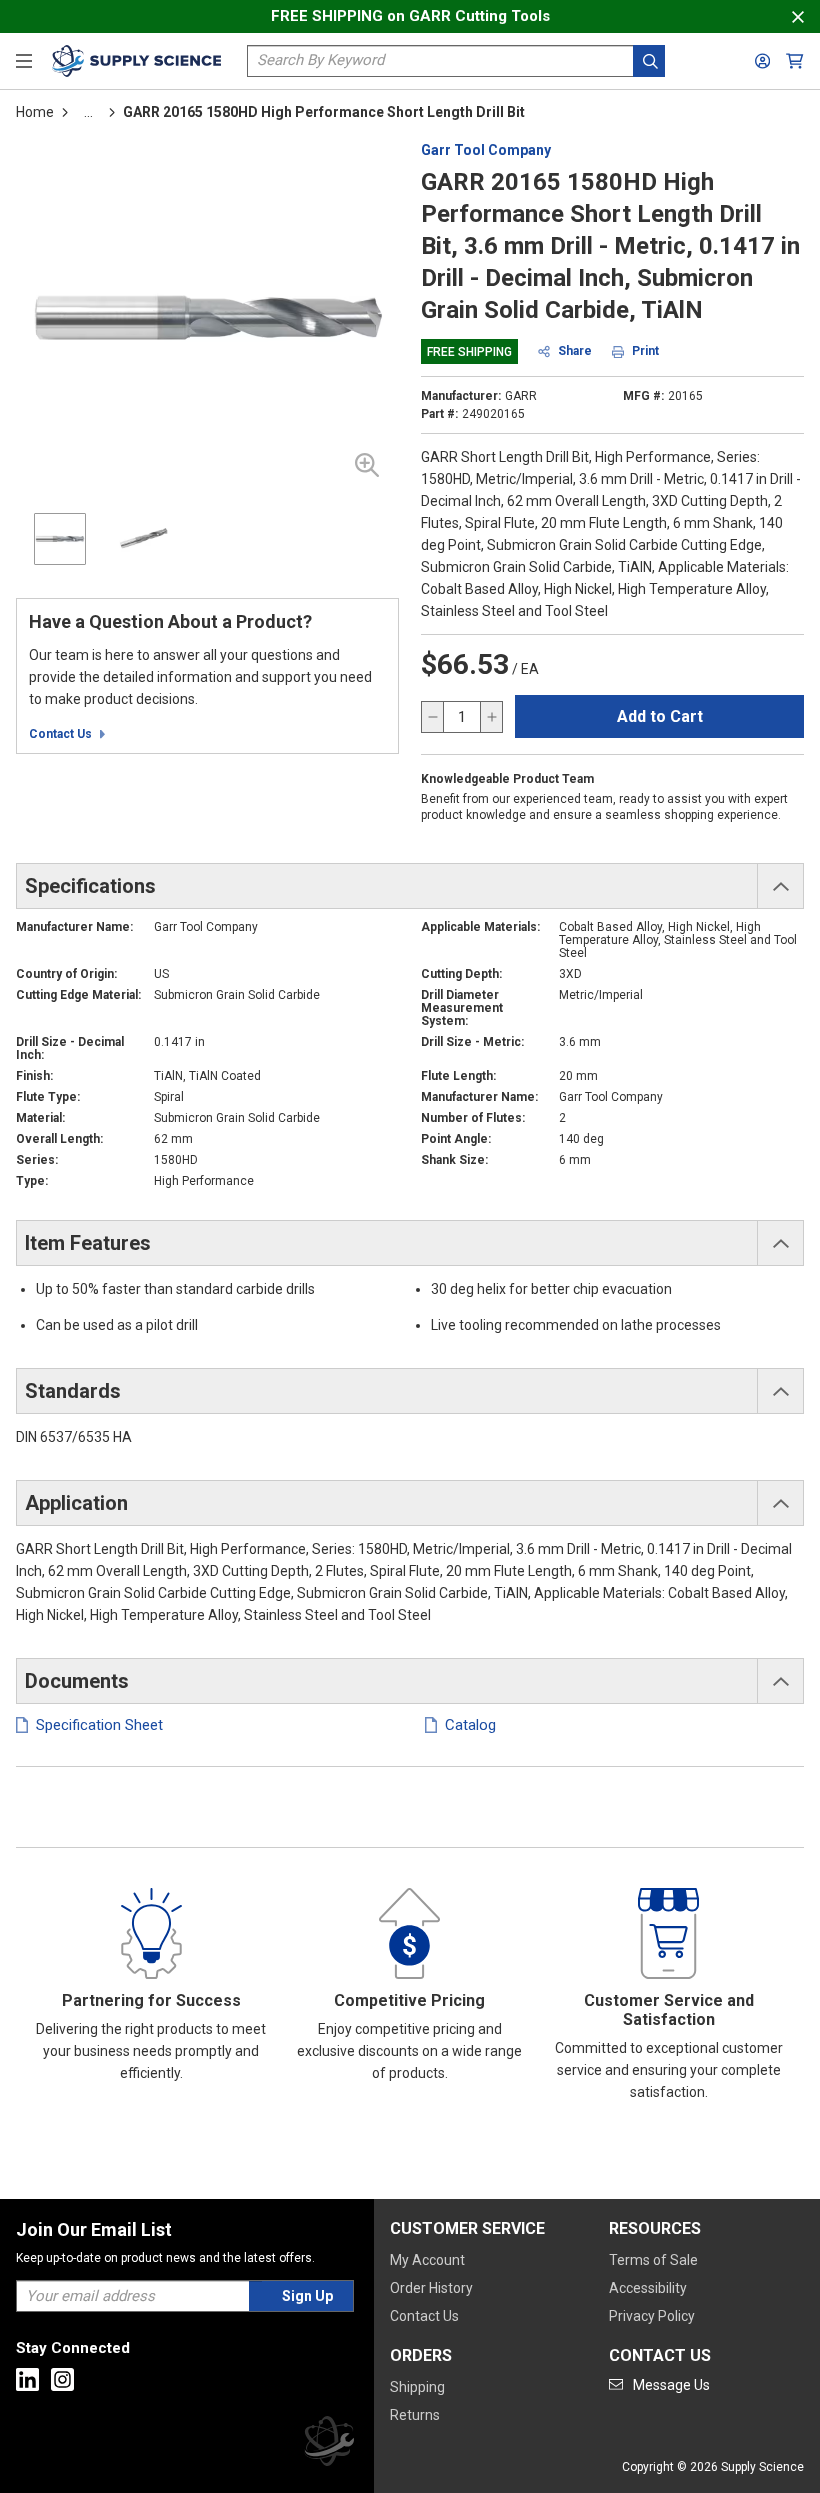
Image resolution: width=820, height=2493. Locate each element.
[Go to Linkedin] (27, 2379)
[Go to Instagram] (62, 2379)
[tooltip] (88, 112)
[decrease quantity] (433, 717)
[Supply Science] (329, 2444)
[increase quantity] (491, 717)
